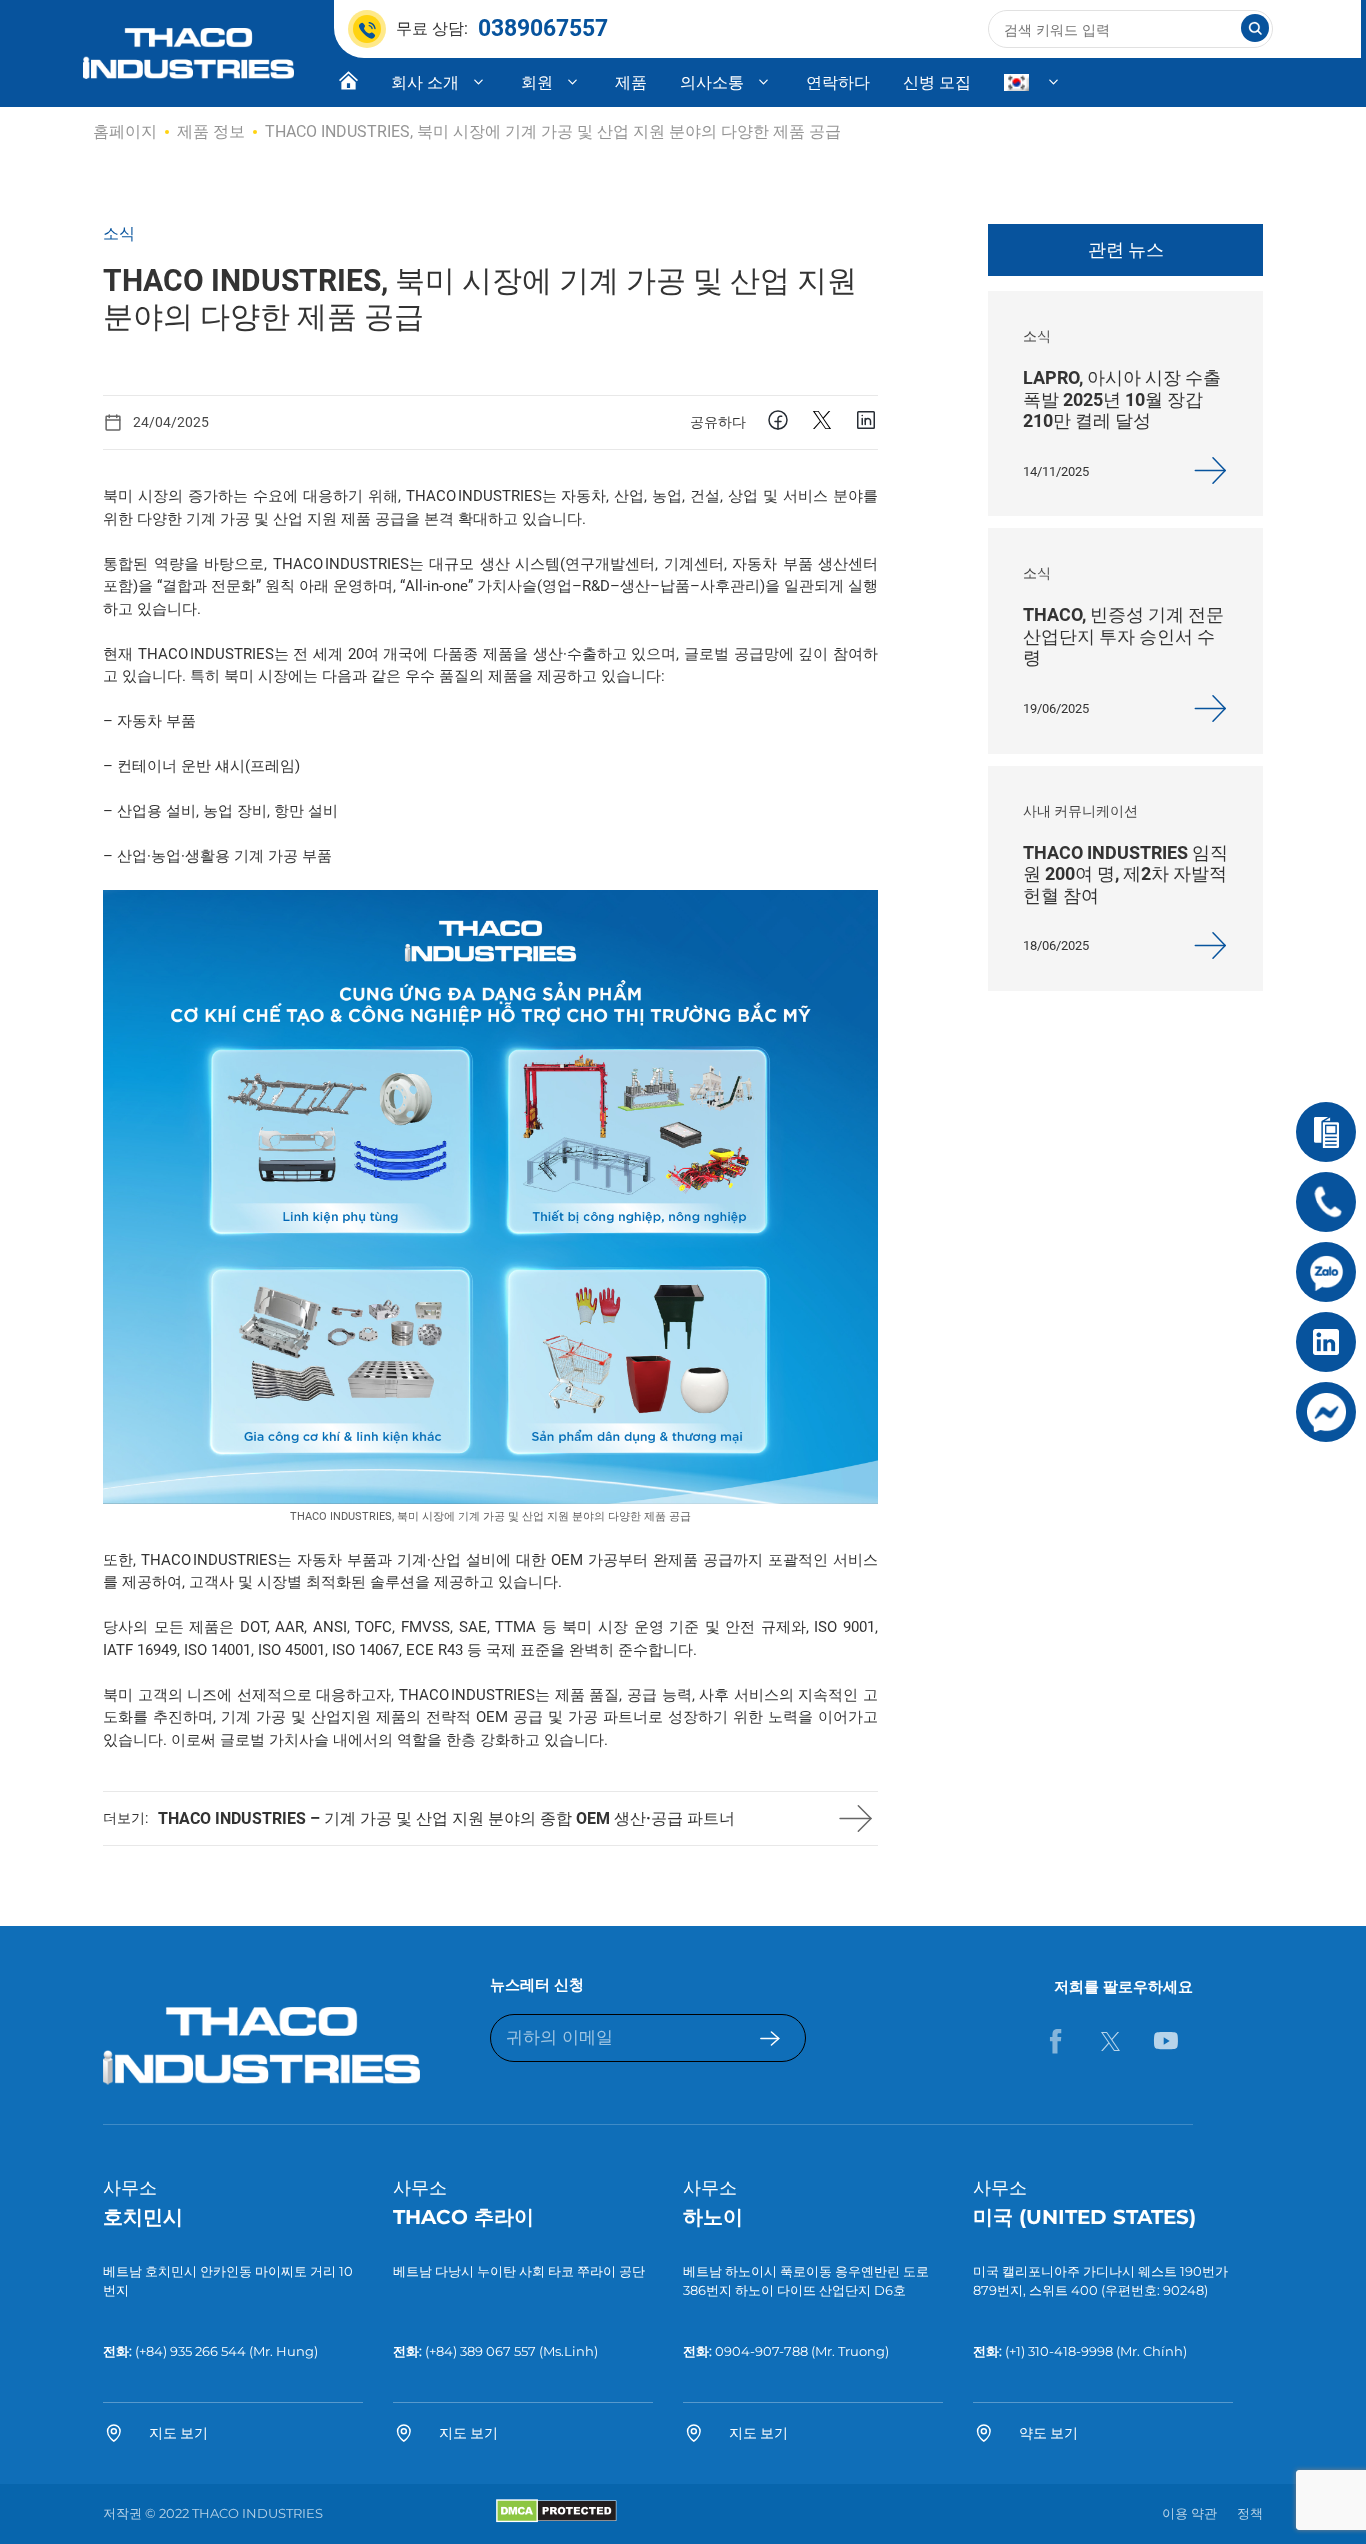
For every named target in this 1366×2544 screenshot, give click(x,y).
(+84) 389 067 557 (480, 2351)
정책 (1250, 2513)
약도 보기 (1048, 2433)
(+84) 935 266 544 (190, 2351)
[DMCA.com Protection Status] (556, 2518)
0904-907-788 (761, 2351)
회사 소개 (425, 82)
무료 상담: (502, 28)
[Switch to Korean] (1033, 83)
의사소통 (712, 82)
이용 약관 (1189, 2513)
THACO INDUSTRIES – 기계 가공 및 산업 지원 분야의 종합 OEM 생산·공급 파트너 (446, 1818)
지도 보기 (178, 2433)
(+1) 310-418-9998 (1057, 2351)
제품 (631, 82)
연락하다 (838, 82)
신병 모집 (937, 82)
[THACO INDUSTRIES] (188, 52)
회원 (537, 82)
